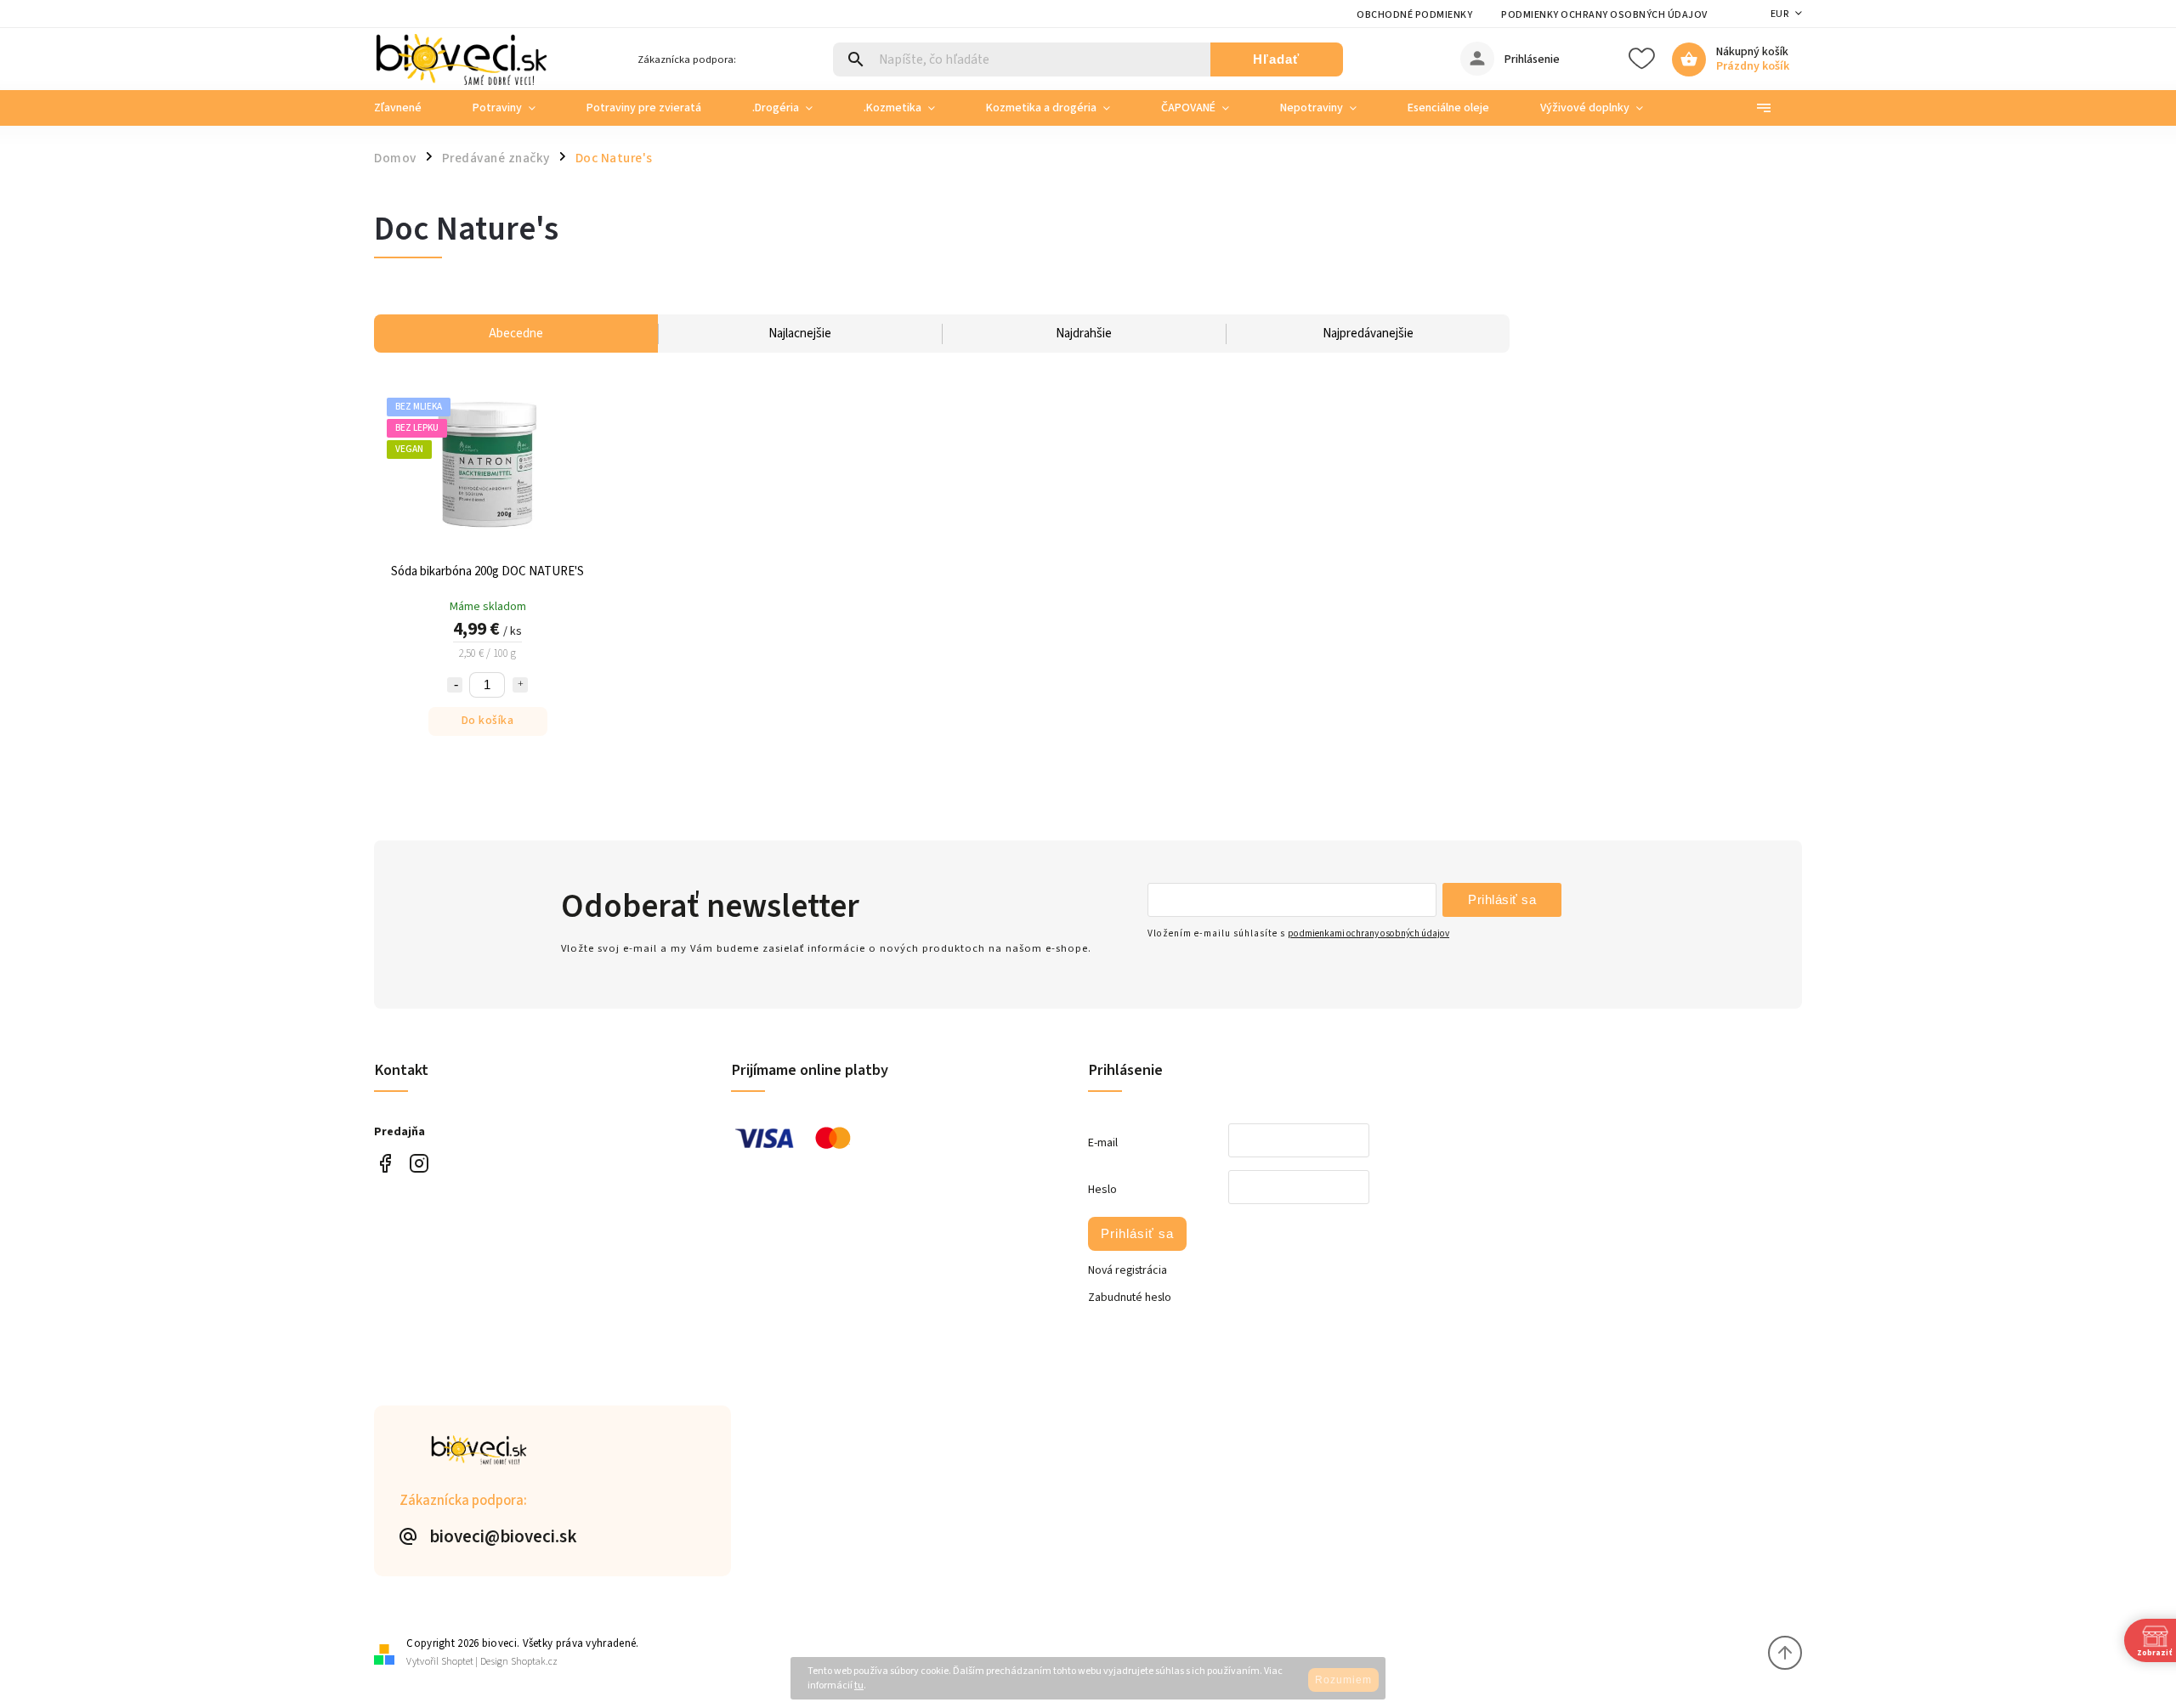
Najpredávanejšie (1368, 334)
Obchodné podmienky (1414, 15)
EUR (1780, 14)
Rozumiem (1343, 1680)
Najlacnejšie (800, 334)
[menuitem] (411, 108)
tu (859, 1685)
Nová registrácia (1128, 1270)
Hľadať (1276, 59)
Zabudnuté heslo (1130, 1298)
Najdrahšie (1084, 334)
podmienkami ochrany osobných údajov (1368, 933)
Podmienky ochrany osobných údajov (1604, 15)
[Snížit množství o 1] (455, 685)
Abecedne (516, 334)
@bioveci (385, 1163)
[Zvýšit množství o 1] (520, 685)
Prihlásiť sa (1502, 899)
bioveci (419, 1163)
